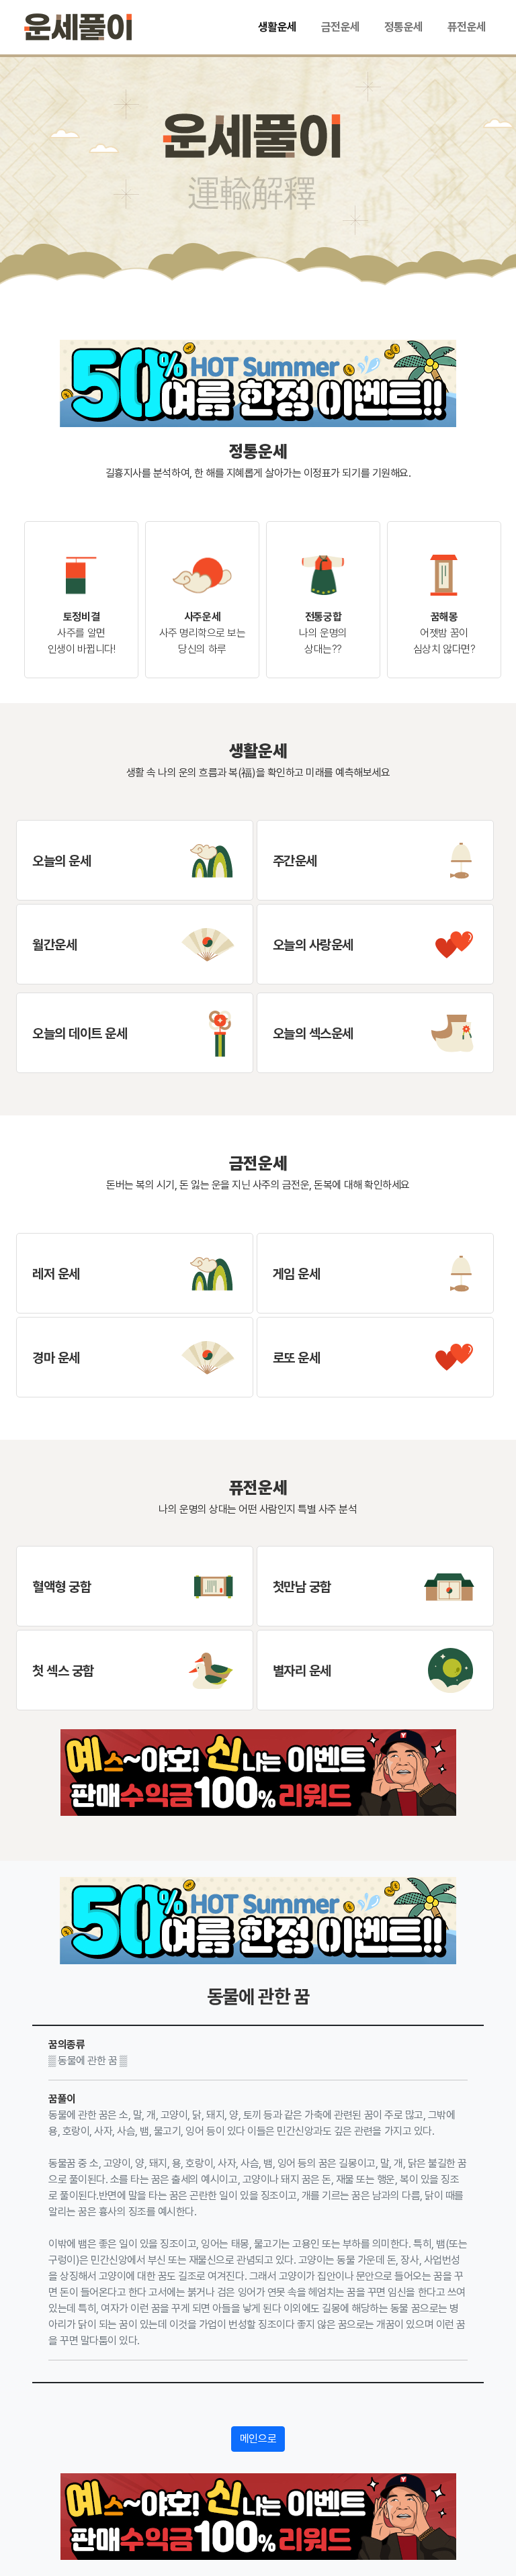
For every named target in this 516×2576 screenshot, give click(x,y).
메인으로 (258, 2439)
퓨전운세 (467, 27)
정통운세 (404, 27)
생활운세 (277, 27)
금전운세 (341, 27)
